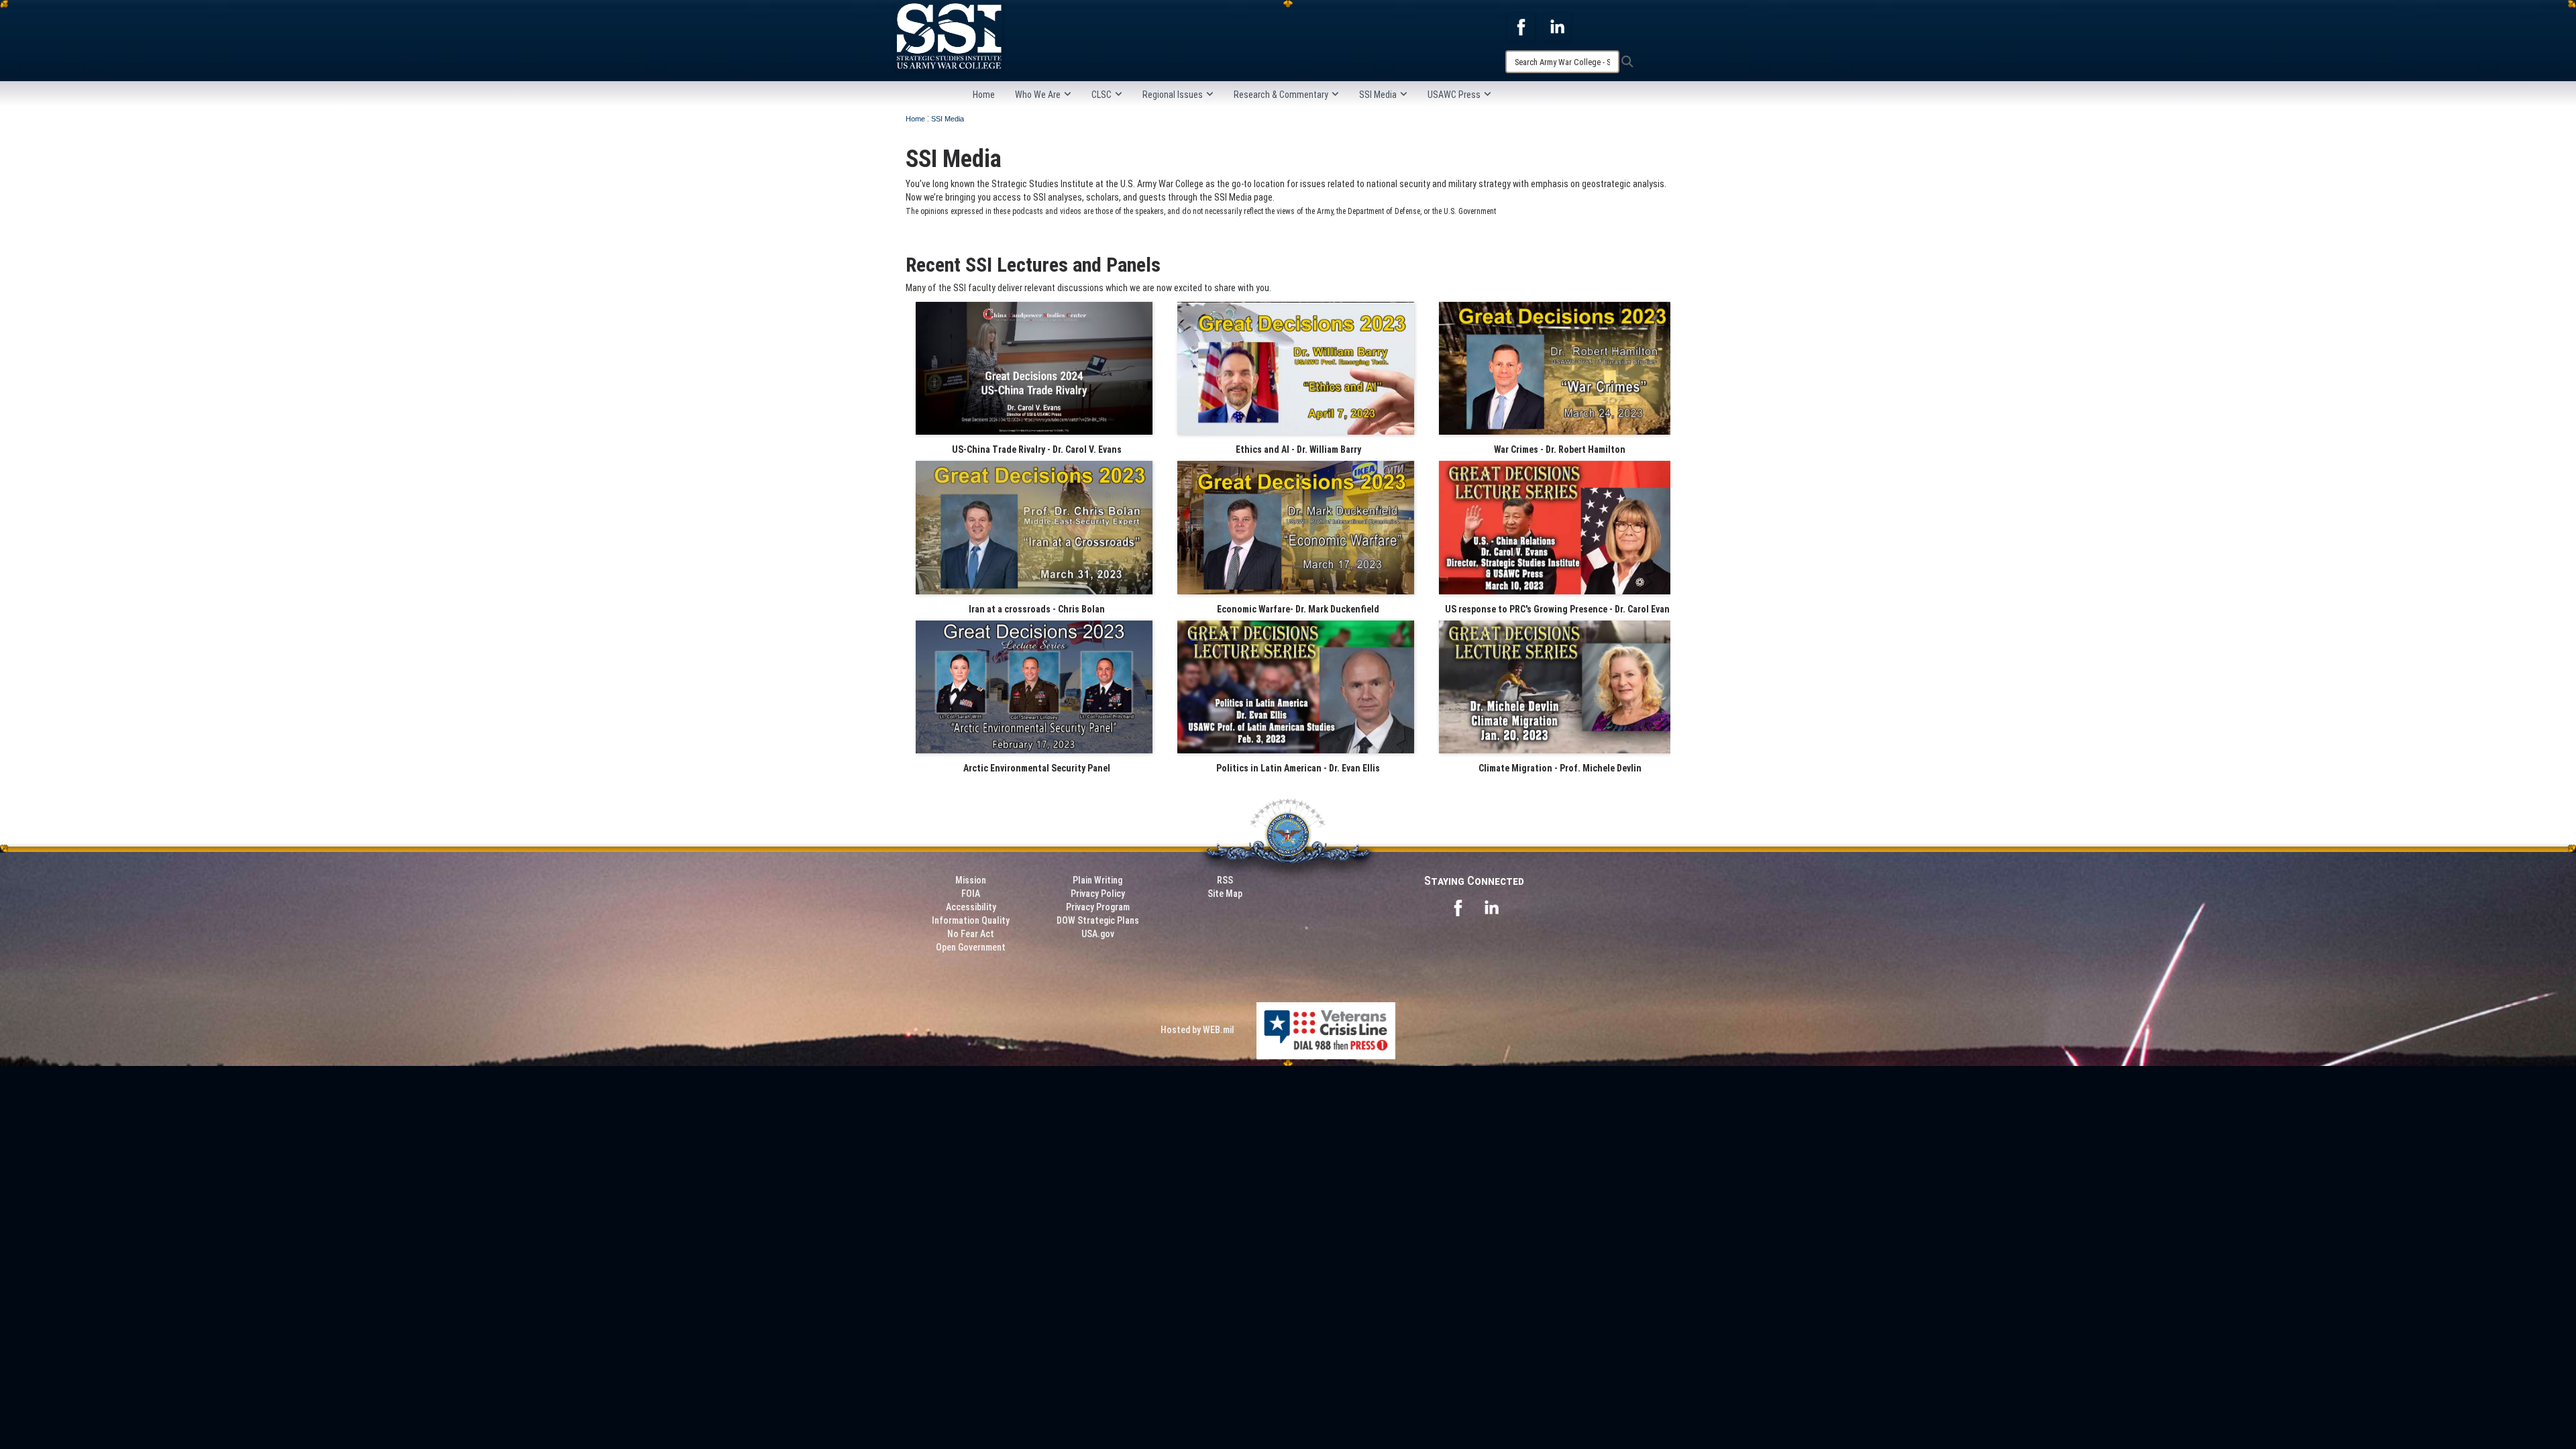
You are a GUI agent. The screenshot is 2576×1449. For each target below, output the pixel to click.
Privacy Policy (1098, 894)
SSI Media (1378, 95)
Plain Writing (1097, 880)
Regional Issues (1173, 95)
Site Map (1225, 894)
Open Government (971, 947)
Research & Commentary (1281, 95)
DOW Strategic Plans (1098, 920)
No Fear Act (971, 934)
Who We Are (1038, 95)
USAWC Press (1454, 95)
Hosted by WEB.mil (1197, 1030)
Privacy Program (1098, 907)
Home (984, 95)
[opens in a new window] (1521, 26)
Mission (971, 880)
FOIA (971, 894)
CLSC (1102, 95)
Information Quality (971, 920)
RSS (1225, 880)
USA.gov (1098, 934)
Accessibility (971, 907)
